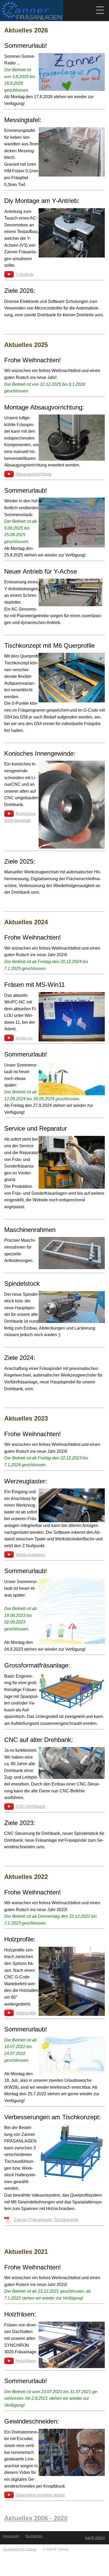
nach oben (95, 2538)
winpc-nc (24, 1038)
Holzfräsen (26, 2361)
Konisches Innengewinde (20, 817)
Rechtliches (34, 2536)
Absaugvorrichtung (34, 474)
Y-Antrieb (25, 275)
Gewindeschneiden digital (40, 2495)
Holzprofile (26, 2013)
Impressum (11, 2536)
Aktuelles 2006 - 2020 (36, 2518)
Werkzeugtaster (31, 1555)
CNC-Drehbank (31, 1806)
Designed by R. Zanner (20, 2549)
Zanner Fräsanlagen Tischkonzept (46, 2220)
